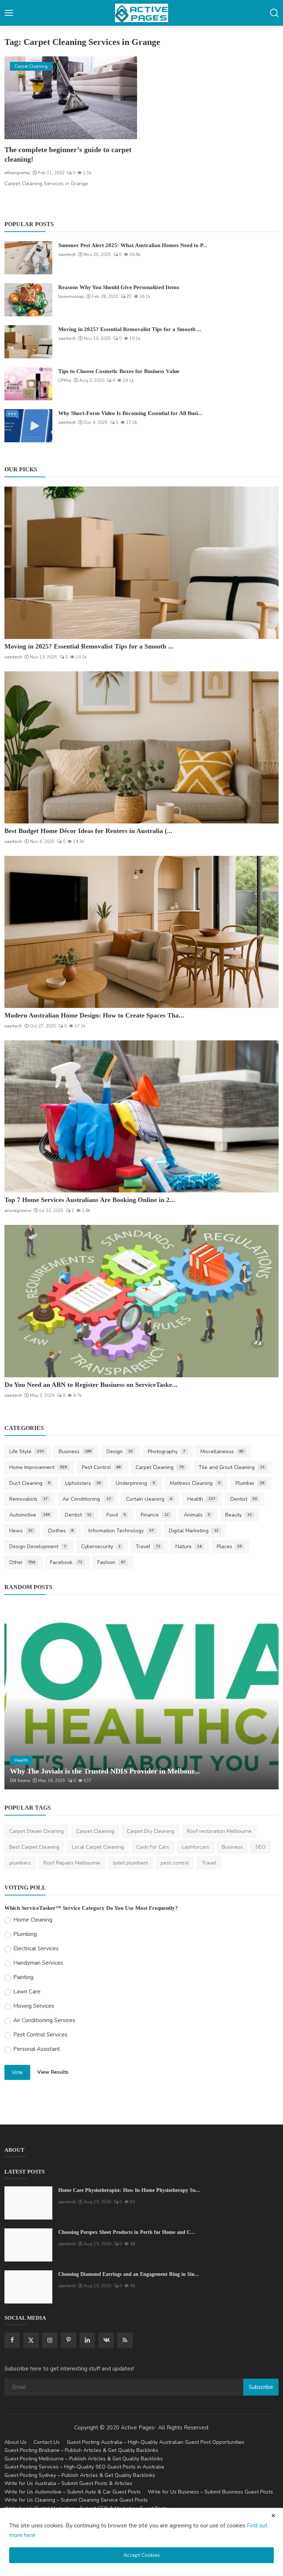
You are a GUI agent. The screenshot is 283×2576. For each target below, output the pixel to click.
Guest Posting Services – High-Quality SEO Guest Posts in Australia (84, 2467)
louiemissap (71, 296)
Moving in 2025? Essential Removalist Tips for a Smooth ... (130, 329)
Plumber (250, 1483)
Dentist (244, 1499)
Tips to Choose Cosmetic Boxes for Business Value (119, 371)
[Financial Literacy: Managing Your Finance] (141, 1697)
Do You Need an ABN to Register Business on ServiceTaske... (91, 1385)
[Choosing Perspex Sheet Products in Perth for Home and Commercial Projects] (28, 2245)
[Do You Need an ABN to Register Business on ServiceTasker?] (141, 1301)
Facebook (66, 1562)
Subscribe (261, 2387)
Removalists (28, 1499)
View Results (53, 2072)
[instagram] (50, 2340)
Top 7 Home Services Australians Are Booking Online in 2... (90, 1200)
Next (265, 1697)
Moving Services (34, 2006)
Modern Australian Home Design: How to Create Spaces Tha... (94, 1015)
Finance (155, 1515)
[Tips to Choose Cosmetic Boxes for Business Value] (28, 384)
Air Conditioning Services (44, 2020)
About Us (15, 2442)
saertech (67, 254)
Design (120, 1452)
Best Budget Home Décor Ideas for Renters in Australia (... (88, 831)
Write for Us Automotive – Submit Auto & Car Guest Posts (73, 2492)
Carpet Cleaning (160, 1467)
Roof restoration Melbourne (219, 1831)
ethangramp (17, 173)
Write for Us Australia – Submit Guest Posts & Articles (68, 2483)
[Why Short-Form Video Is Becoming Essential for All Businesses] (28, 426)
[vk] (106, 2340)
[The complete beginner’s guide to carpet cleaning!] (71, 98)
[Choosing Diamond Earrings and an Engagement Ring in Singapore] (28, 2287)
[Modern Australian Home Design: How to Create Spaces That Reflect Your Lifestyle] (141, 932)
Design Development (38, 1547)
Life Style (26, 1452)
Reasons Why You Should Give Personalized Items (119, 287)
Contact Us (47, 2442)
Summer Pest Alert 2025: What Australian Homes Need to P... (133, 245)
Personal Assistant (37, 2049)
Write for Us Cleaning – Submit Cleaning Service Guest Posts (76, 2500)
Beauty (238, 1515)
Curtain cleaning (149, 1499)
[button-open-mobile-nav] (9, 13)
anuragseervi (18, 1210)
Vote (17, 2072)
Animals (197, 1515)
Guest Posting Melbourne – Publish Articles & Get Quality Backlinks (84, 2459)
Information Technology (121, 1531)
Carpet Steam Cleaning (36, 1831)
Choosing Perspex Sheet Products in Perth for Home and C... (127, 2232)
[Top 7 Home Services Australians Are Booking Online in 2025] (141, 1116)
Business (75, 1452)
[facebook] (12, 2340)
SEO (261, 1847)
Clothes (61, 1531)
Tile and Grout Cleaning (232, 1467)
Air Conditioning (87, 1499)
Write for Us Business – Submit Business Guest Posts (210, 2492)
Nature (188, 1547)
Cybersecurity (101, 1547)
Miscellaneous (222, 1452)
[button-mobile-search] (274, 13)
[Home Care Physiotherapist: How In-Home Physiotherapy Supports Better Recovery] (28, 2203)
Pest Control (101, 1467)
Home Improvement (38, 1467)
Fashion (111, 1562)
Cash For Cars (153, 1847)
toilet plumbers (130, 1863)
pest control (175, 1863)
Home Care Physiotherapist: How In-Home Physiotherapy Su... (129, 2190)
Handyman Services (38, 1963)
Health (201, 1499)
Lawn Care (27, 1992)
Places (229, 1547)
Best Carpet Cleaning (34, 1847)
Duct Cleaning (30, 1483)
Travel (148, 1547)
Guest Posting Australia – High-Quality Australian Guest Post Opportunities (156, 2442)
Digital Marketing (194, 1531)
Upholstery (83, 1483)
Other (22, 1562)
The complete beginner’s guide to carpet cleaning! (68, 154)
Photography (167, 1452)
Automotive (29, 1515)
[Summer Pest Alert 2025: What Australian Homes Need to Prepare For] (28, 258)
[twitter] (31, 2340)
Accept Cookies (142, 2555)
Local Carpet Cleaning (98, 1847)
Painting (23, 1977)
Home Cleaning (33, 1920)
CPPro (65, 380)
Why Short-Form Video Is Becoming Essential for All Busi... (130, 413)
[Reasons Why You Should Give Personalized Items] (28, 300)
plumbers (20, 1863)
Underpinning (135, 1483)
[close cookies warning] (273, 2516)
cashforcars (195, 1847)
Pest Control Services (40, 2035)
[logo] (141, 13)
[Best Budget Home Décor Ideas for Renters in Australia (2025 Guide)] (141, 747)
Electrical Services (36, 1948)
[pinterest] (69, 2340)
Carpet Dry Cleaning (151, 1831)
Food (116, 1515)
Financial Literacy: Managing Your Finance (79, 1771)
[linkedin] (87, 2340)
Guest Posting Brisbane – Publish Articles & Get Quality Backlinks (81, 2450)
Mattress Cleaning (195, 1483)
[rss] (125, 2340)
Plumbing (25, 1934)
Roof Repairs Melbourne (72, 1863)
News (21, 1531)
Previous (18, 1697)
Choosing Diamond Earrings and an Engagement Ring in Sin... (129, 2274)
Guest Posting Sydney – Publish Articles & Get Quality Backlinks (80, 2475)
